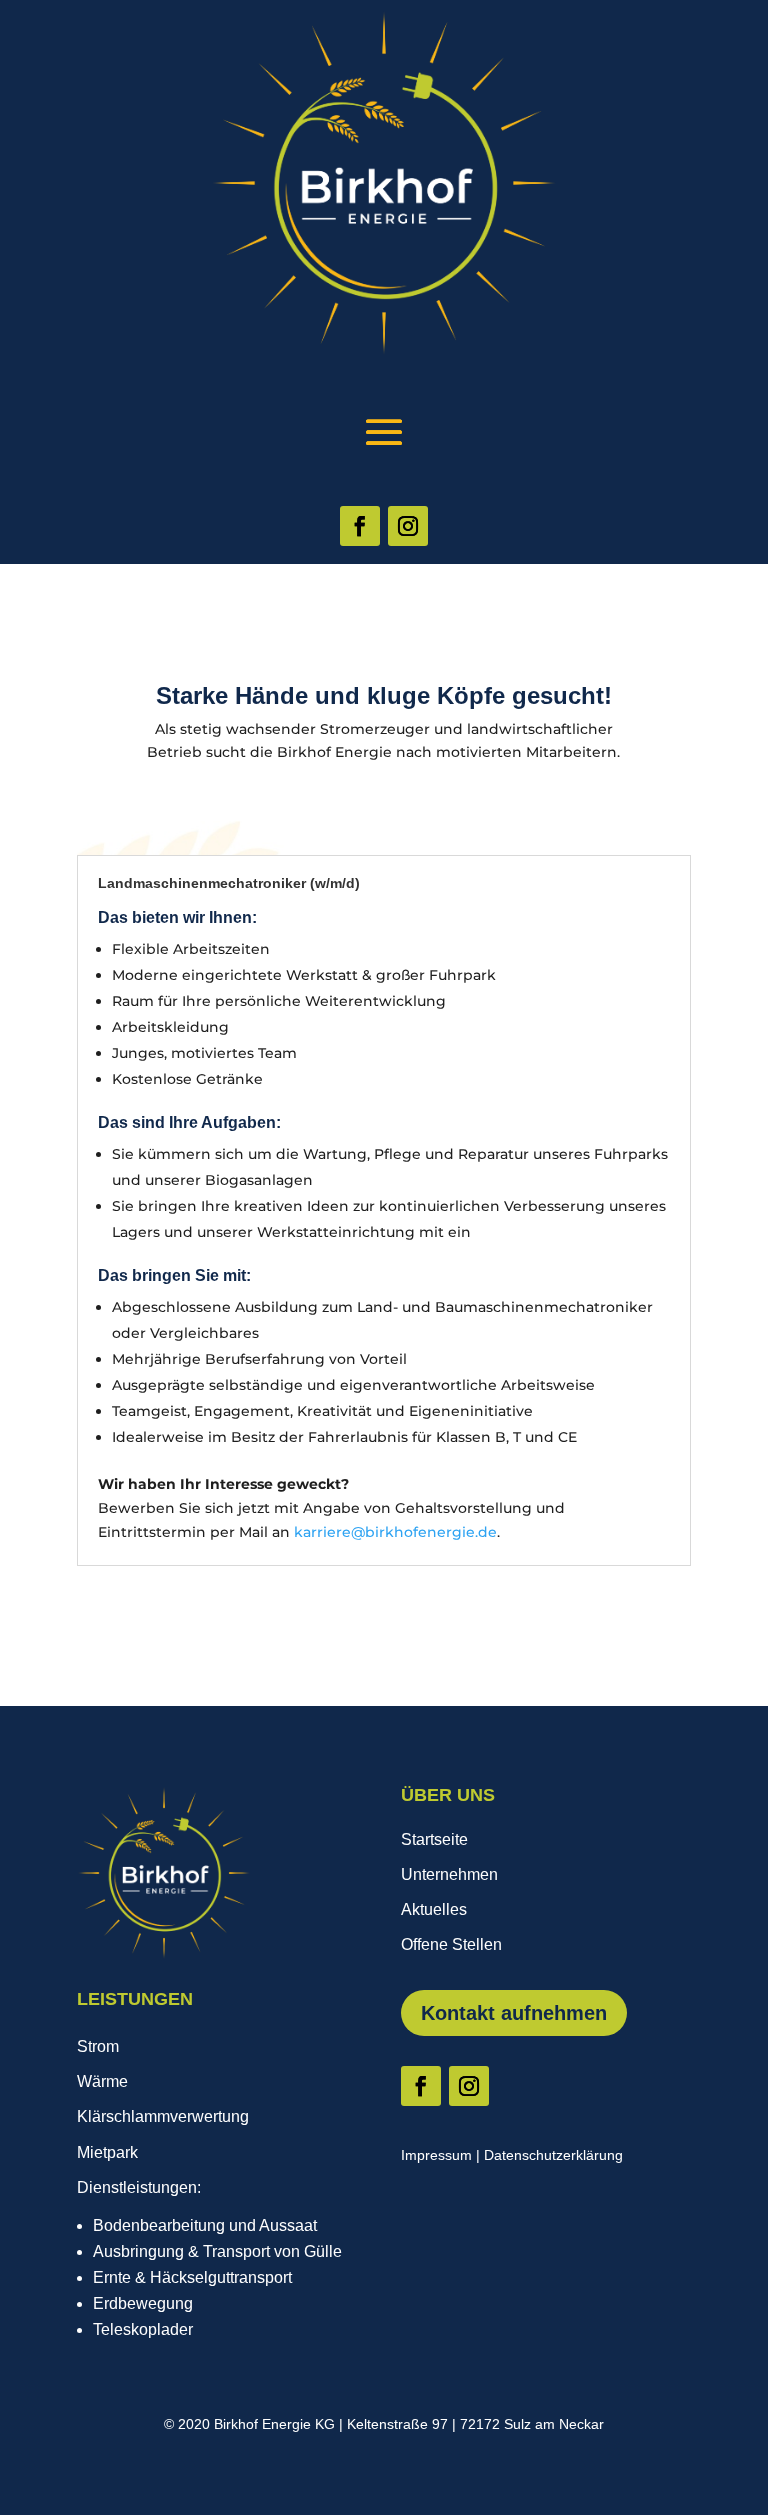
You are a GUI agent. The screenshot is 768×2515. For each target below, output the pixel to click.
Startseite (434, 1839)
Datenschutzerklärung (553, 2155)
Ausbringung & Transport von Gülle (217, 2251)
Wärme (102, 2081)
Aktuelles (434, 1909)
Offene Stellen (451, 1944)
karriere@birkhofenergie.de (395, 1532)
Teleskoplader (143, 2329)
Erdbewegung (143, 2303)
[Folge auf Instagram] (408, 526)
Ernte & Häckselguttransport (192, 2277)
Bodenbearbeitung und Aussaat (205, 2225)
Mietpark (107, 2152)
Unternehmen (449, 1874)
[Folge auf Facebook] (360, 526)
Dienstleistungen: (139, 2187)
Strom (98, 2046)
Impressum (436, 2155)
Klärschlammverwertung (163, 2116)
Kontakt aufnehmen (514, 2013)
